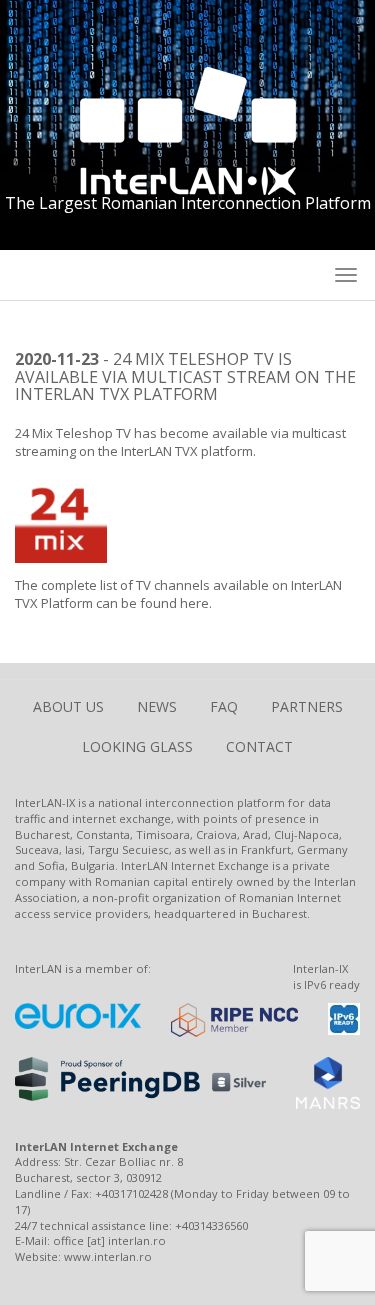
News (157, 706)
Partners (307, 706)
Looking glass (137, 746)
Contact (259, 746)
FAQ (224, 706)
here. (196, 603)
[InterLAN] (188, 129)
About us (68, 706)
